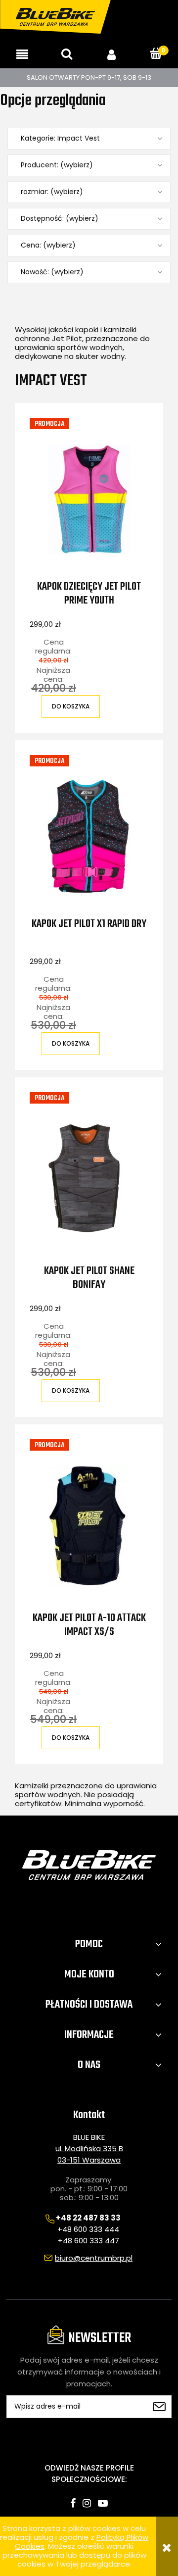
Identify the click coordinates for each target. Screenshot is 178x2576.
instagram (87, 2503)
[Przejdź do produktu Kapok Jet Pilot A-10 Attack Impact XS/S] (89, 1525)
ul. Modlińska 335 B (89, 2148)
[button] (22, 54)
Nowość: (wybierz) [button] (52, 272)
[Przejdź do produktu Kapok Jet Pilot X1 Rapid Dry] (89, 836)
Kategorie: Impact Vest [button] (60, 138)
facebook (73, 2503)
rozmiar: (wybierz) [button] (52, 192)
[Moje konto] (111, 54)
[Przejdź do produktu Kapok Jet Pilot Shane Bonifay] (89, 1178)
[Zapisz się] (159, 2407)
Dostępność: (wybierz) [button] (60, 219)
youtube (103, 2503)
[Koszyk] (156, 54)
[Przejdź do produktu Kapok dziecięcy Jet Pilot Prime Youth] (89, 499)
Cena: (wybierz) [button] (48, 245)
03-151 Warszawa (89, 2160)
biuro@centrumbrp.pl (94, 2258)
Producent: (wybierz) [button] (57, 165)
